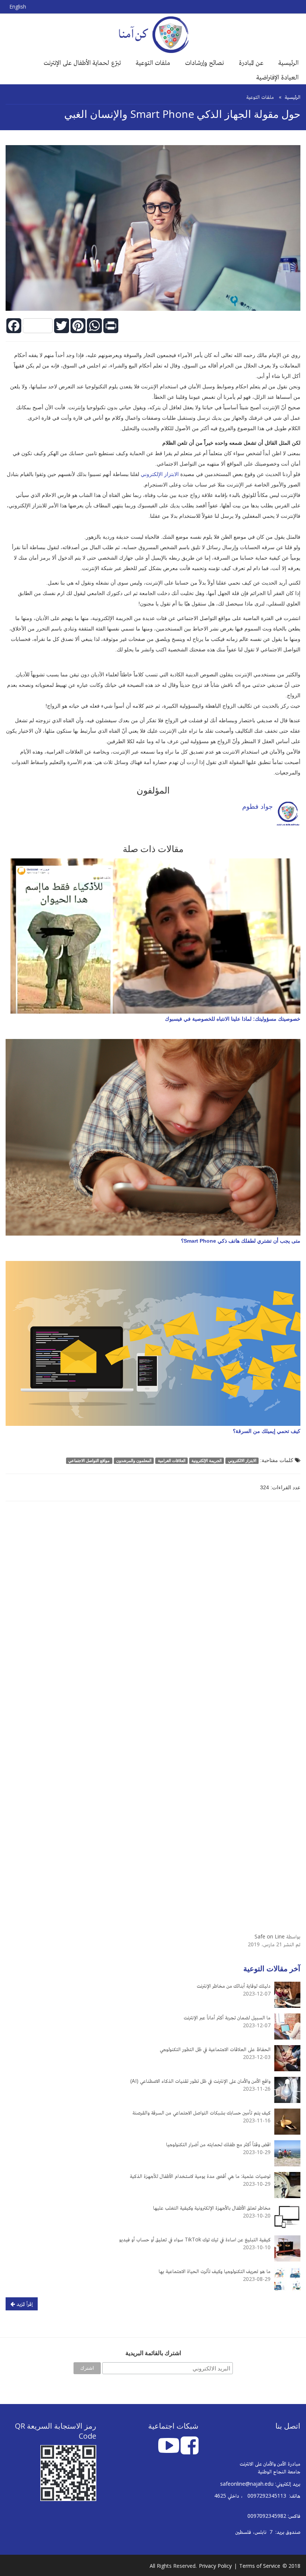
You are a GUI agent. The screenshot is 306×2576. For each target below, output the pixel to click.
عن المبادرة (251, 62)
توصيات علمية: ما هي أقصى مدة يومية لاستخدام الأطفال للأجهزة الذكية (200, 2176)
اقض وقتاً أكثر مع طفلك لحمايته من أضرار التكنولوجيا (218, 2144)
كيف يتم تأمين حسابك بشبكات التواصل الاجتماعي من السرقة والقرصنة (202, 2112)
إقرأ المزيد (24, 2304)
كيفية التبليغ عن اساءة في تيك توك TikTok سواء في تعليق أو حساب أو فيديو (195, 2239)
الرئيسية (288, 62)
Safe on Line (270, 1936)
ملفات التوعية (153, 62)
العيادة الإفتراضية (277, 77)
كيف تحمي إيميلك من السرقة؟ (267, 1431)
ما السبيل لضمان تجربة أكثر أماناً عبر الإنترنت (227, 2017)
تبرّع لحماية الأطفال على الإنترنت (82, 62)
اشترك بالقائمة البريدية (153, 2353)
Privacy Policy (215, 2566)
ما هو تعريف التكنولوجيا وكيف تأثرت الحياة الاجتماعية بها (215, 2271)
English (18, 7)
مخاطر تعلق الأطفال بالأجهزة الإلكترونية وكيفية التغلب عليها (212, 2208)
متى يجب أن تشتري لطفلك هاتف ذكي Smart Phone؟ (241, 1241)
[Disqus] (153, 1613)
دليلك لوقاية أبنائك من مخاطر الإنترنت (234, 1986)
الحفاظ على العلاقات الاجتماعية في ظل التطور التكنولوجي (215, 2049)
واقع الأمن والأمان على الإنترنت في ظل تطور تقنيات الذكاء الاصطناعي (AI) (200, 2081)
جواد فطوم (257, 806)
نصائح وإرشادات (204, 62)
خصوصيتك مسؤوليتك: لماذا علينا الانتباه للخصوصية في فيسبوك (233, 1019)
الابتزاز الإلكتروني (160, 474)
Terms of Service (260, 2566)
